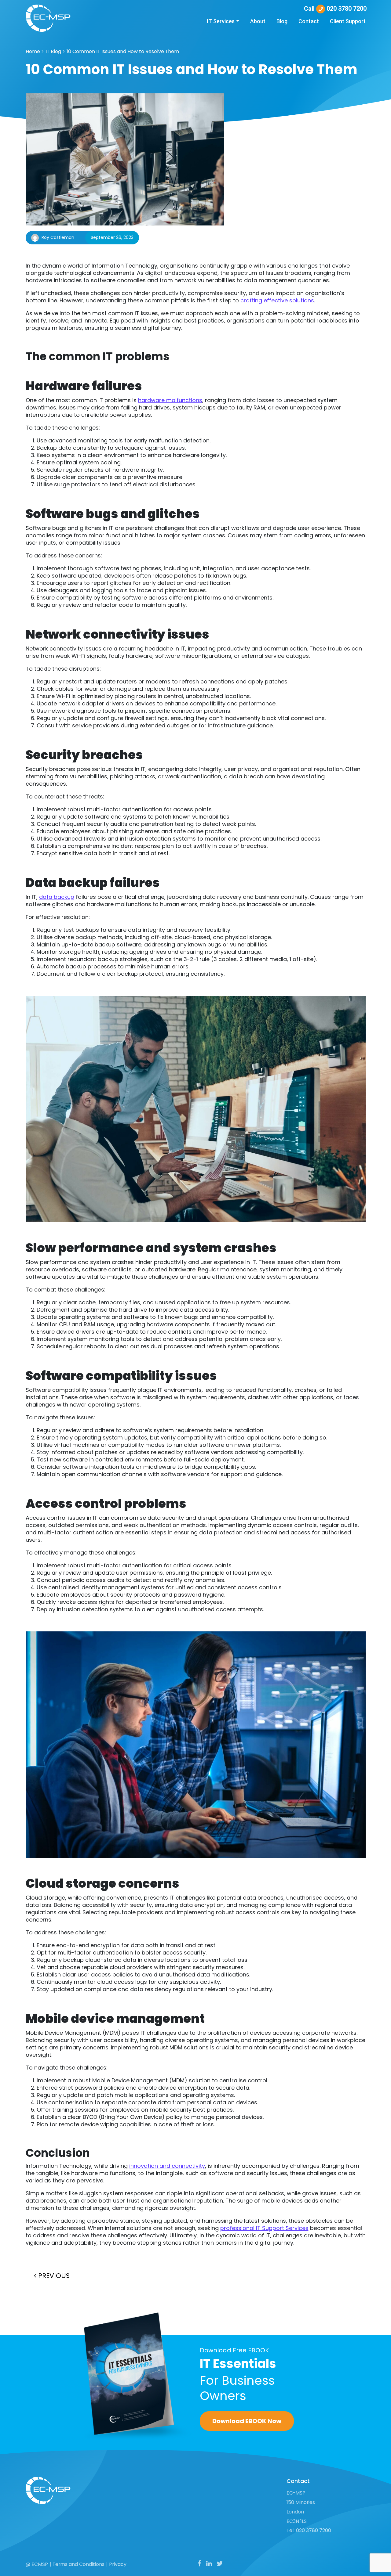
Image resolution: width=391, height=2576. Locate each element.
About (258, 21)
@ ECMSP (37, 2564)
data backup (57, 897)
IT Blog (53, 51)
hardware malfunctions (170, 400)
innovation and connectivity (167, 2166)
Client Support (348, 21)
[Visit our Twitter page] (220, 2564)
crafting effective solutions (277, 300)
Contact (309, 21)
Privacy (118, 2564)
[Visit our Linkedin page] (209, 2564)
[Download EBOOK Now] (138, 2376)
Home (33, 51)
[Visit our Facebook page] (200, 2564)
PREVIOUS (53, 2276)
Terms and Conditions (79, 2564)
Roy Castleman (58, 237)
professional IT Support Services (264, 2228)
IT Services (221, 21)
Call (335, 9)
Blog (282, 21)
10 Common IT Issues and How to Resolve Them (123, 51)
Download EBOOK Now (247, 2421)
